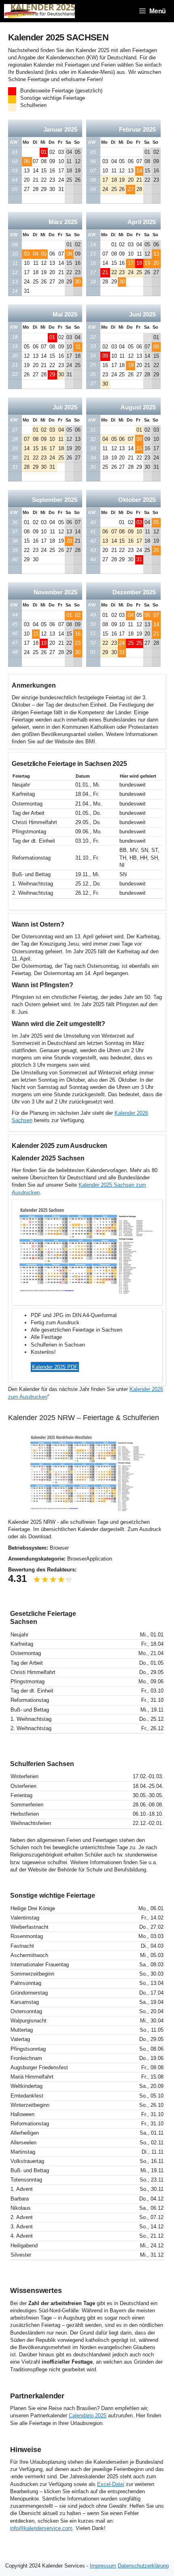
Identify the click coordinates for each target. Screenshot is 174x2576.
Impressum (103, 2566)
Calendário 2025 (88, 2416)
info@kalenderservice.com (41, 2528)
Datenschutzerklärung (143, 2566)
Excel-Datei (111, 2484)
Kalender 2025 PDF (55, 1367)
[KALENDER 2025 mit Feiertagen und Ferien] (39, 11)
